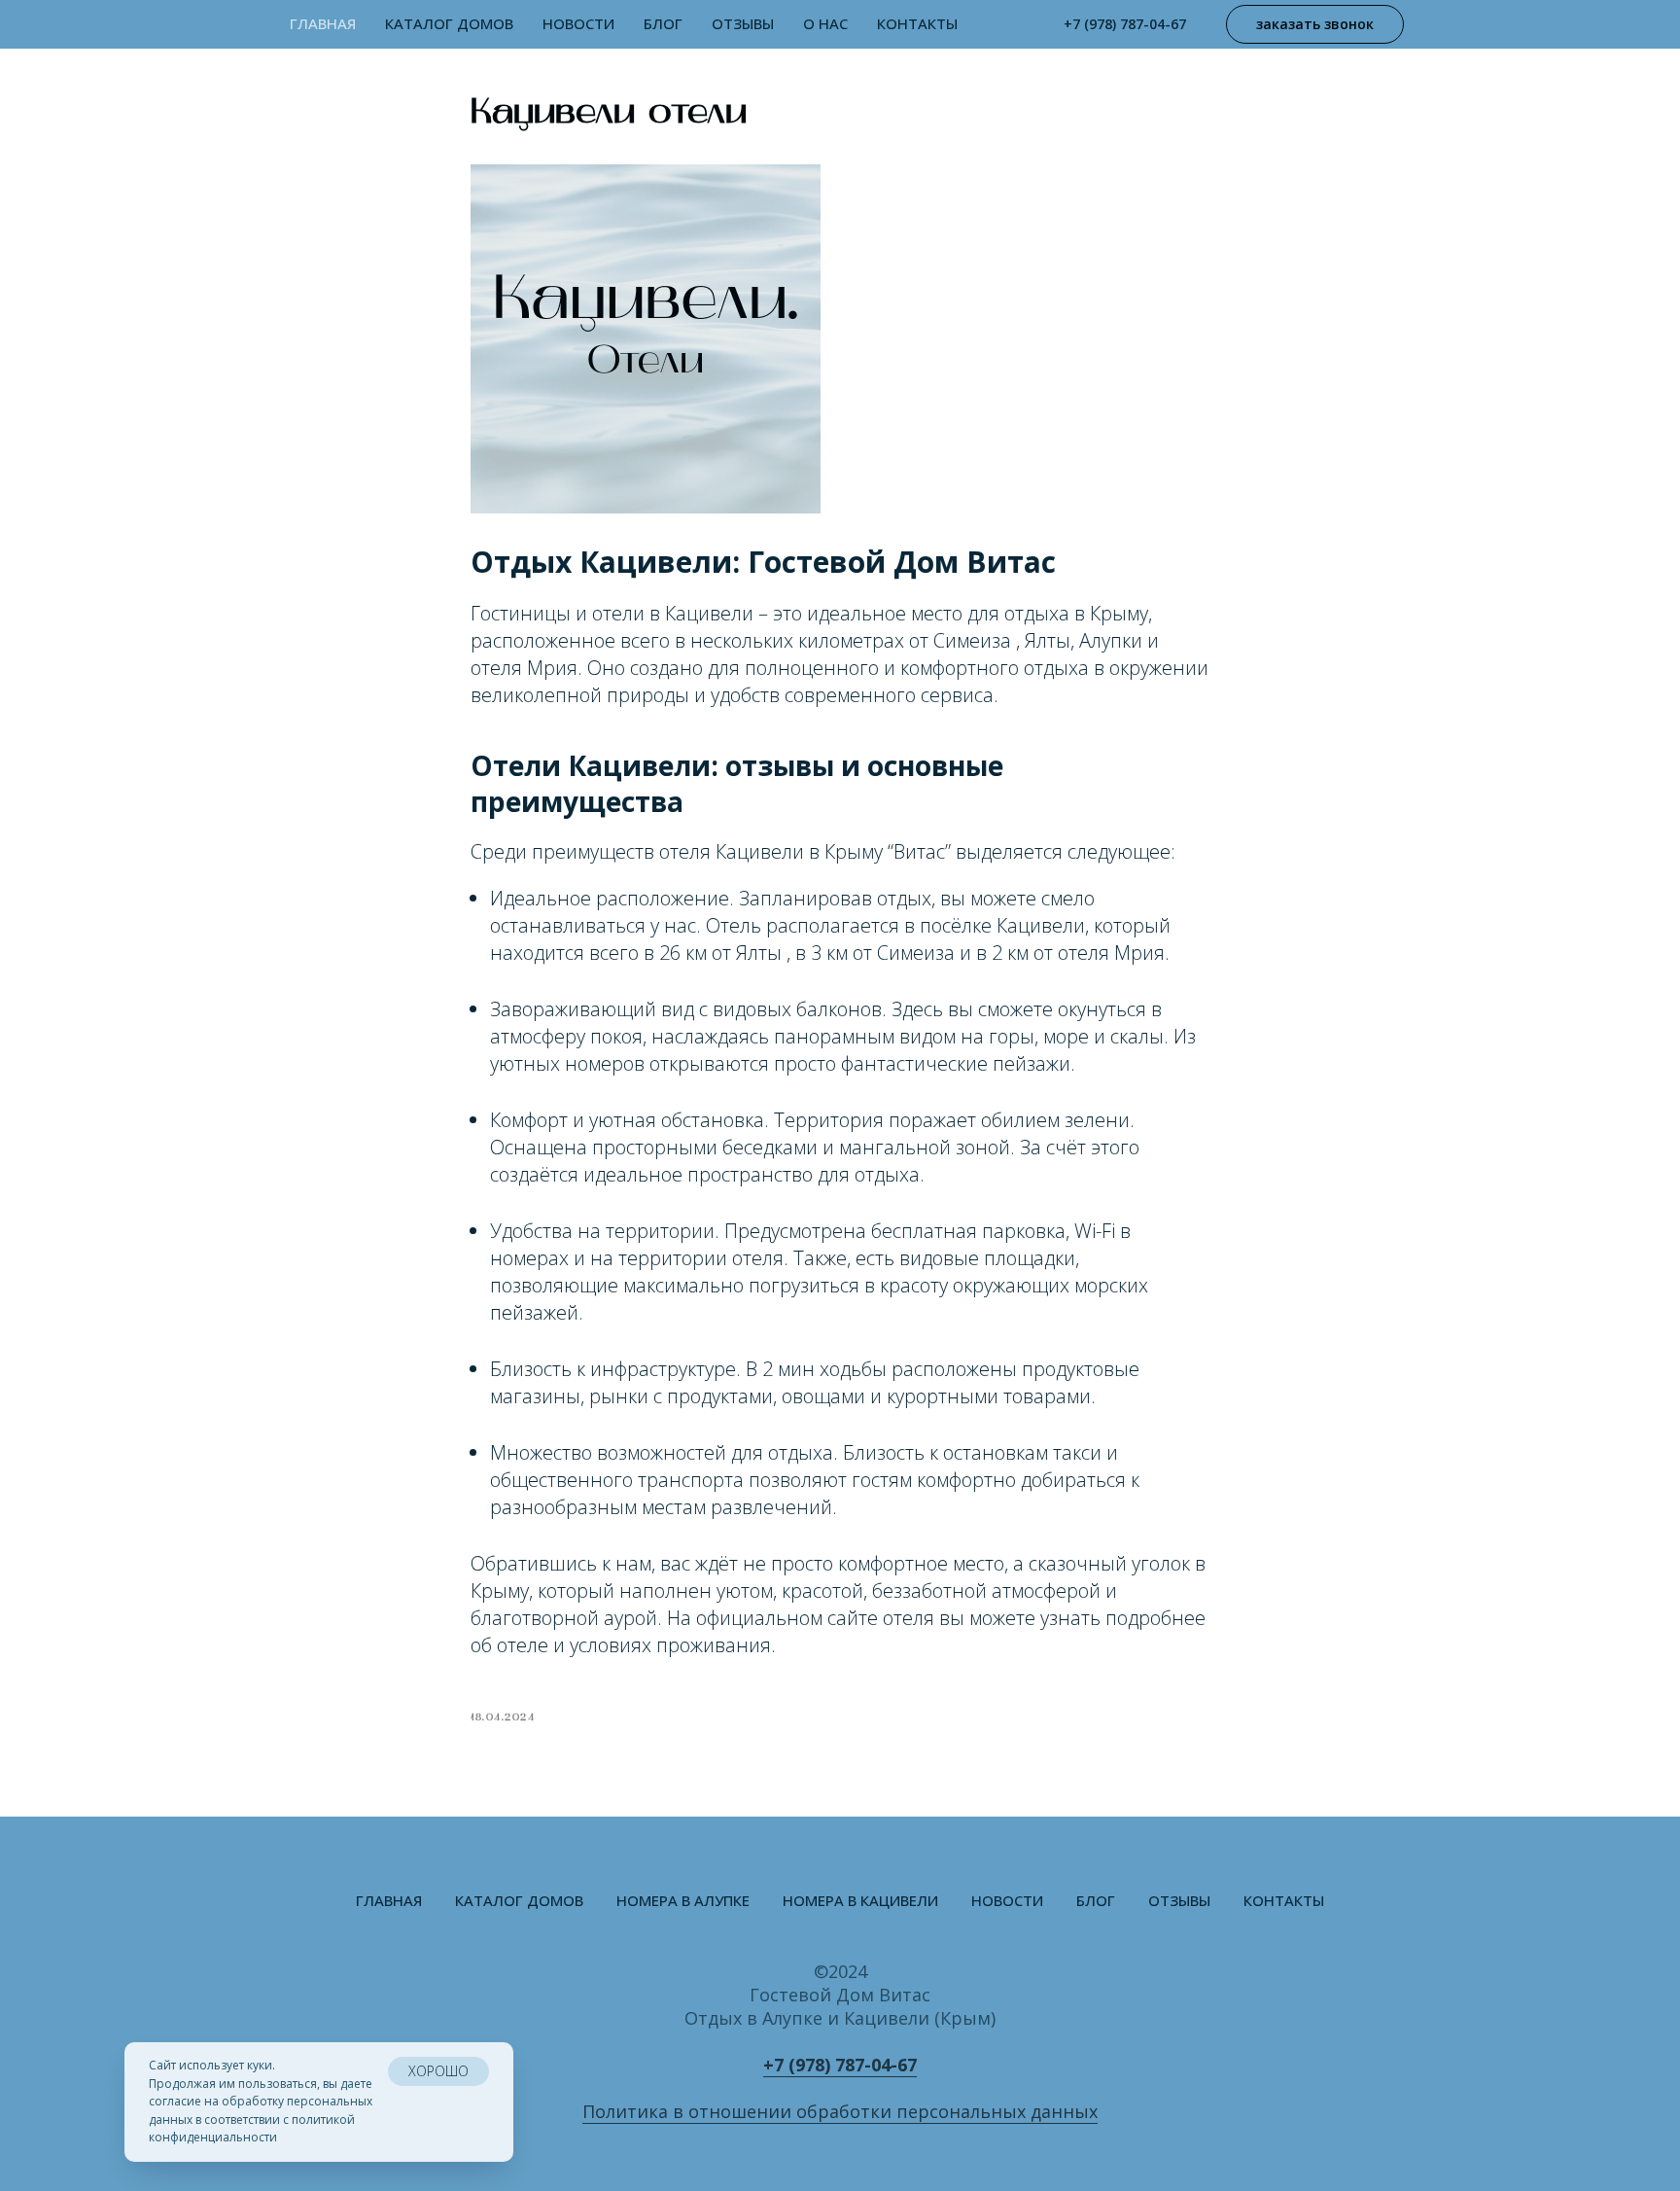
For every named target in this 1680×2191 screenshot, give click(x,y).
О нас (825, 23)
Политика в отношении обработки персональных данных (840, 2111)
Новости (578, 23)
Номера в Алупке (683, 1900)
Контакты (917, 23)
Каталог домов (519, 1900)
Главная (323, 23)
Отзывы (743, 23)
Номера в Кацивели (860, 1900)
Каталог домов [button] (449, 23)
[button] (1315, 24)
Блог (663, 23)
